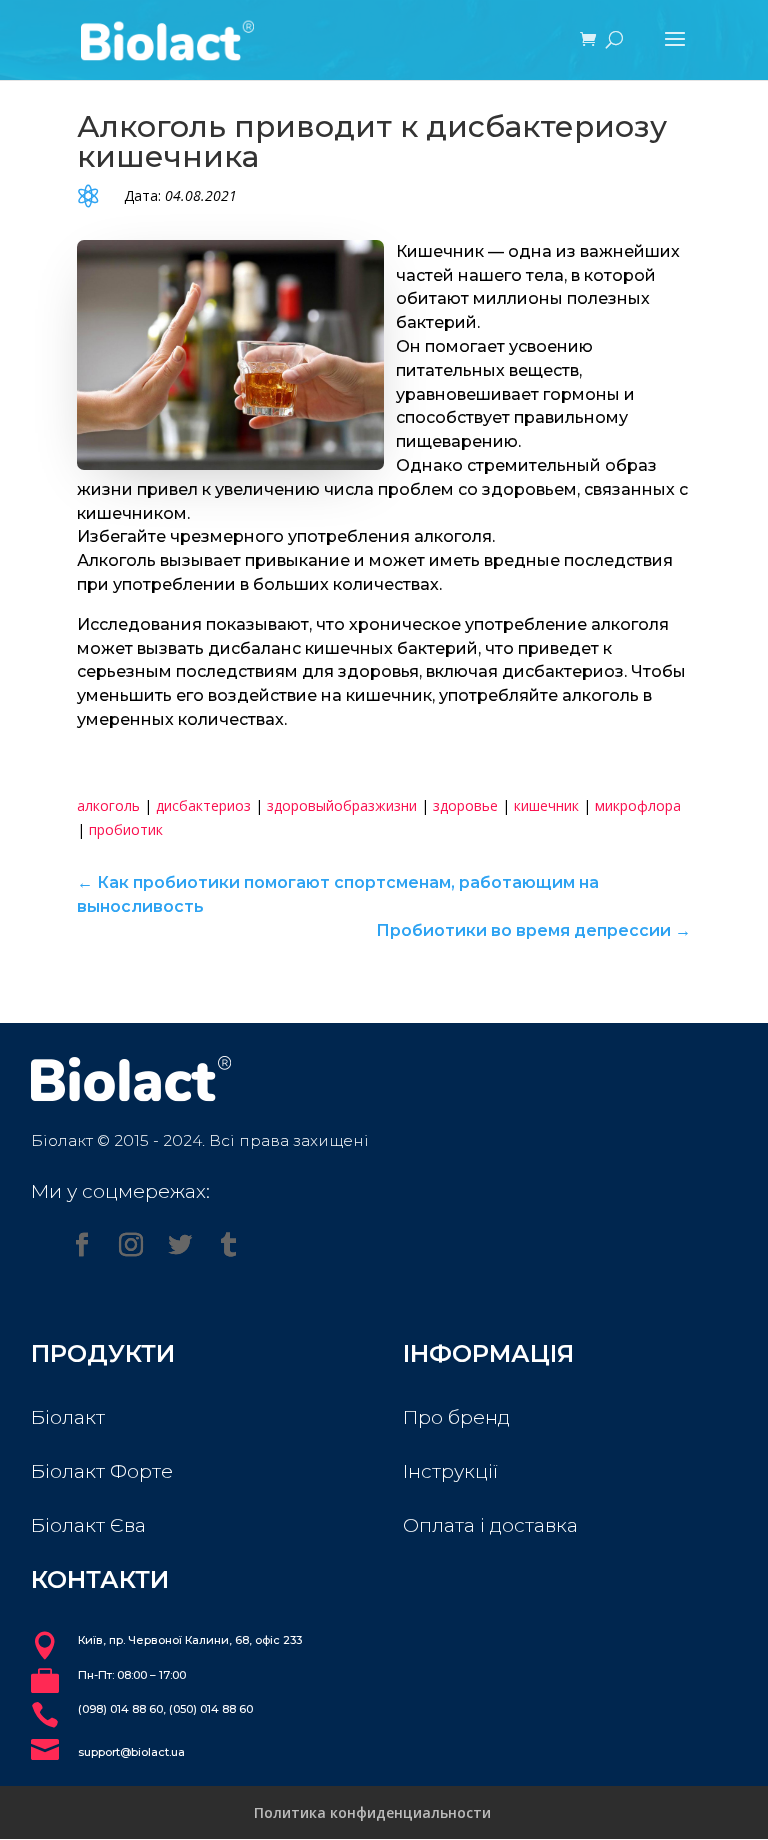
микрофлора (638, 805)
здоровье (465, 805)
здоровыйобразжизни (342, 805)
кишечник (546, 805)
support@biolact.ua (131, 1752)
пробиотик (126, 829)
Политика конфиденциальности (372, 1812)
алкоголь (108, 805)
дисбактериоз (203, 805)
